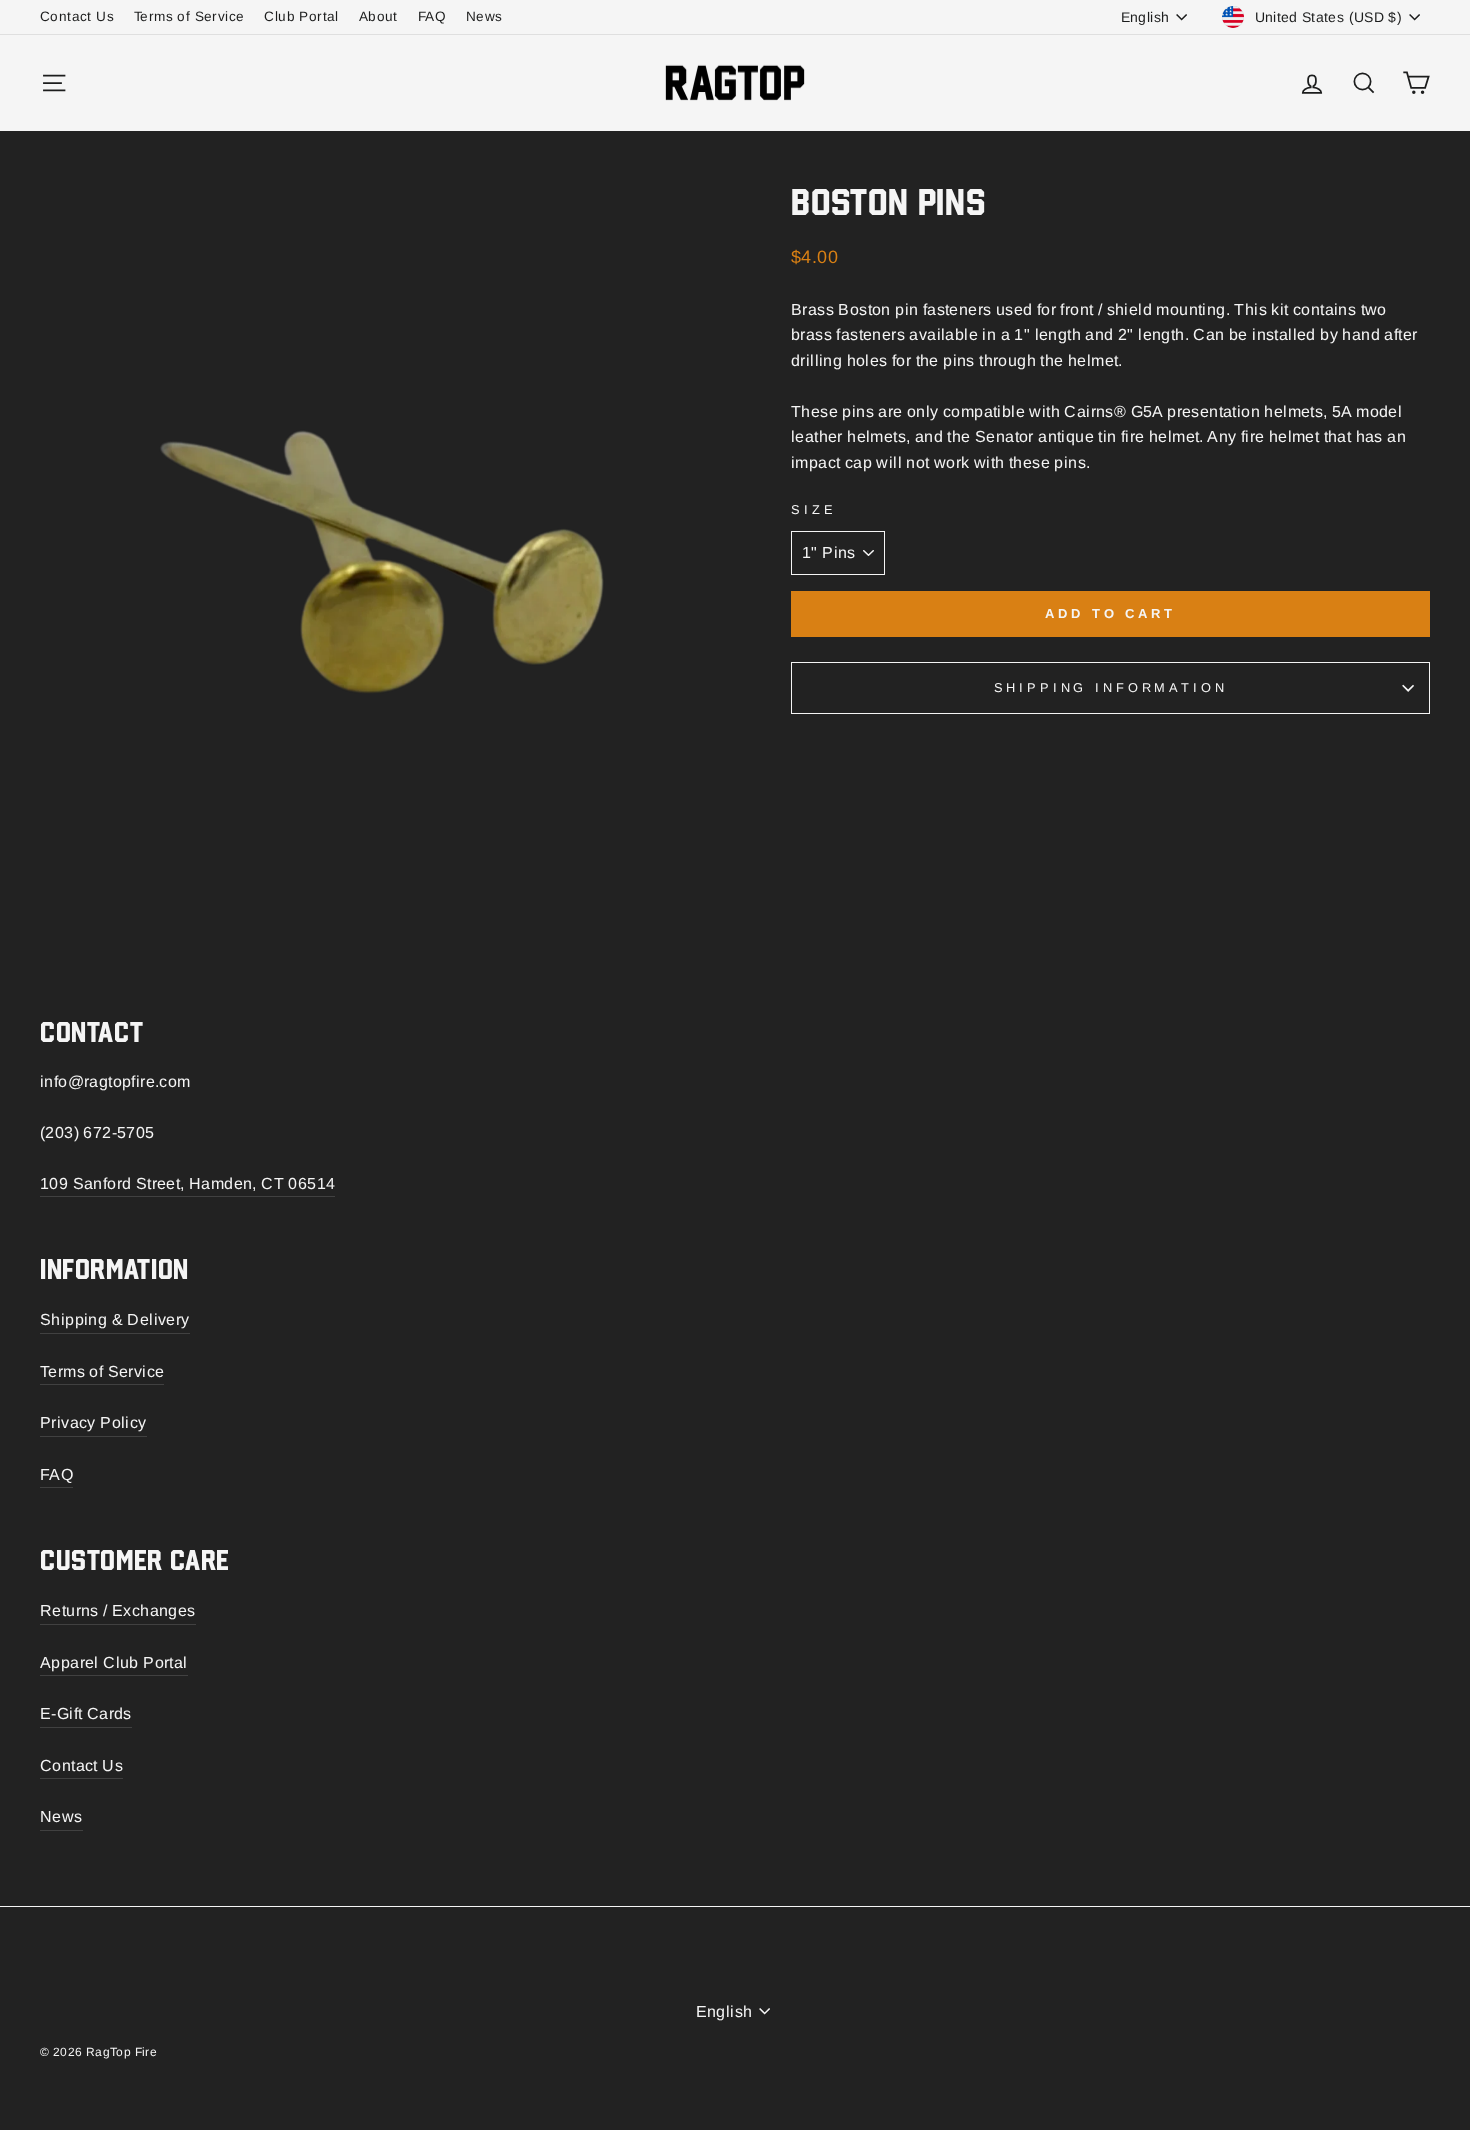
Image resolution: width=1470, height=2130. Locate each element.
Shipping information (1111, 687)
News (484, 16)
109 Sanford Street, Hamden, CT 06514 (187, 1183)
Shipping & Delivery (115, 1319)
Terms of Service (189, 16)
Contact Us (77, 16)
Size (813, 509)
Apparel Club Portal (114, 1662)
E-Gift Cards (86, 1713)
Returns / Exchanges (118, 1610)
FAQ (432, 16)
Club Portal (301, 16)
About (378, 16)
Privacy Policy (93, 1422)
